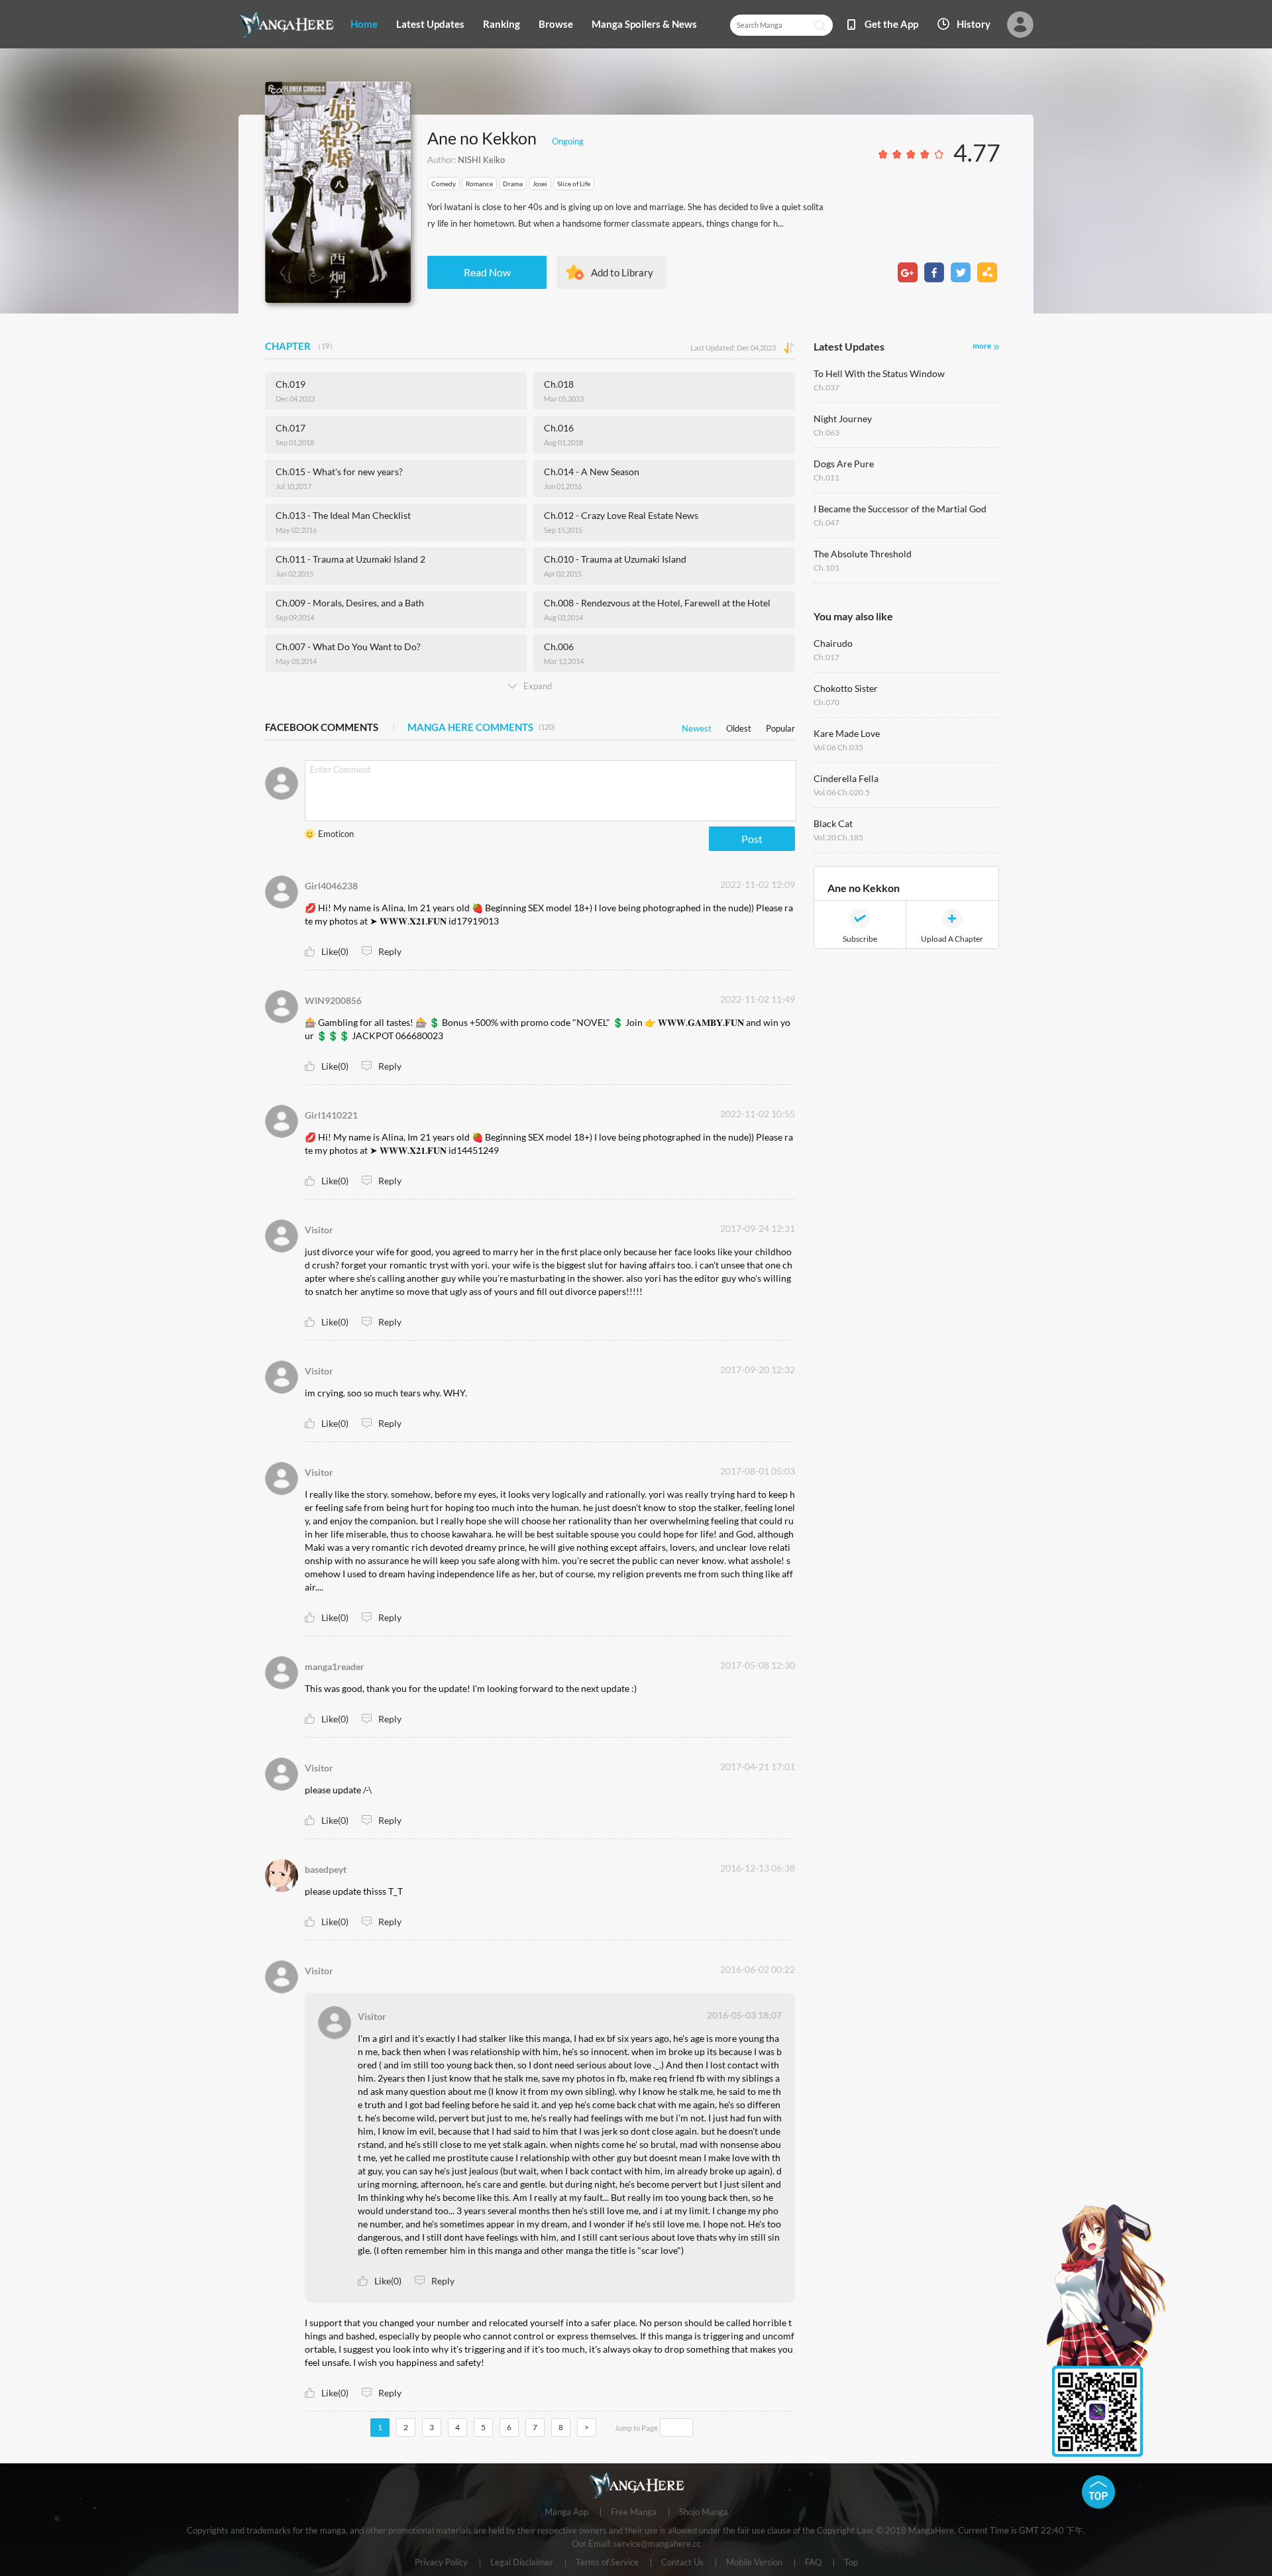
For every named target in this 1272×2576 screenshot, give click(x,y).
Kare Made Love (847, 733)
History (974, 24)
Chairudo (833, 643)
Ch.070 (826, 702)
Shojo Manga (704, 2512)
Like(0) (335, 951)
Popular (780, 726)
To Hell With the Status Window (879, 373)
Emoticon (336, 834)
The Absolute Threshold (863, 554)
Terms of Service (607, 2563)
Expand (538, 686)
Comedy (444, 184)
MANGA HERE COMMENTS (481, 727)
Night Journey (843, 419)
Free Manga (634, 2512)
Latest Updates (430, 24)
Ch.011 (826, 477)
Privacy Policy (441, 2563)
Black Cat (833, 823)
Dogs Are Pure (844, 464)
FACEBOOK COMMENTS (322, 727)
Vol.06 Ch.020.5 (842, 792)
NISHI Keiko (481, 160)
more (982, 346)
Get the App (891, 24)
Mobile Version (754, 2563)
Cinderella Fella (846, 778)
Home (364, 24)
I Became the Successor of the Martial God (900, 509)
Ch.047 (826, 523)
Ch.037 (826, 387)
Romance (479, 184)
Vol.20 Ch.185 (838, 837)
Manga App (566, 2512)
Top (851, 2563)
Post (752, 839)
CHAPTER (301, 346)
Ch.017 (826, 657)
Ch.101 (826, 568)
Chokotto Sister (846, 688)
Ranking (502, 24)
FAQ (813, 2563)
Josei (540, 184)
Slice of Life (574, 184)
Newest (697, 726)
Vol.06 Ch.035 (838, 747)
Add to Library (622, 272)
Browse (556, 24)
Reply (390, 951)
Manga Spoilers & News (644, 24)
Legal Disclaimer (522, 2563)
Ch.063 (826, 432)
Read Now (487, 272)
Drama (513, 184)
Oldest (739, 726)
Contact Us (682, 2563)
